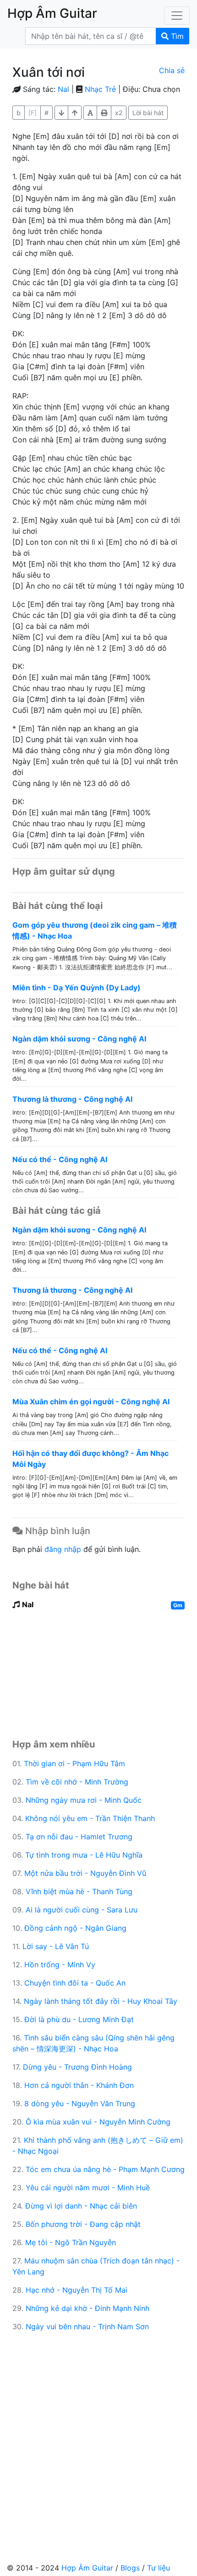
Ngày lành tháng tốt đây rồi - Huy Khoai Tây (101, 2001)
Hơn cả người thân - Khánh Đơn (79, 2085)
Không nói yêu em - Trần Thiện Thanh (90, 1818)
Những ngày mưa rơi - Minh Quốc (84, 1800)
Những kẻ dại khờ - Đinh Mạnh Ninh (88, 2308)
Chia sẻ (172, 70)
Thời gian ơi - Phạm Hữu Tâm (74, 1763)
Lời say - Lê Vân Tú (56, 1946)
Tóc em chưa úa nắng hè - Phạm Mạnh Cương (105, 2169)
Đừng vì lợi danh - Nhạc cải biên (81, 2206)
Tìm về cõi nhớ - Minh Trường (77, 1782)
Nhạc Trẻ (100, 89)
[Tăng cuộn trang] (61, 113)
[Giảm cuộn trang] (75, 113)
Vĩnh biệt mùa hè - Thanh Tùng (79, 1891)
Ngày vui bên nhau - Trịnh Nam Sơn (87, 2326)
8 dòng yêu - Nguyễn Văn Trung (80, 2103)
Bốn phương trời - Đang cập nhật (83, 2224)
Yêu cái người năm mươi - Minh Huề (88, 2188)
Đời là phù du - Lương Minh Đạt (79, 2019)
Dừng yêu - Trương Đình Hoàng (77, 2067)
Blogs (130, 2568)
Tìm (176, 36)
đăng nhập (63, 1549)
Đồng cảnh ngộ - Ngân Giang (75, 1928)
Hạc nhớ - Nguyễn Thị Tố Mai (77, 2290)
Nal (63, 89)
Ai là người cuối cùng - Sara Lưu (82, 1910)
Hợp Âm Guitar (87, 2568)
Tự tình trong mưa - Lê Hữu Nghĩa (84, 1855)
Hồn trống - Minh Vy (60, 1965)
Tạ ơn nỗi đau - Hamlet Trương (79, 1837)
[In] (104, 113)
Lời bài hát (148, 113)
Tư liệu (159, 2568)
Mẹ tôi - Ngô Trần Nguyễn (71, 2242)
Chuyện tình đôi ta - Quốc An (75, 1983)
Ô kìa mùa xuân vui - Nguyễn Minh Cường (98, 2122)
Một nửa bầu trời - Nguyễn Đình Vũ (85, 1873)
